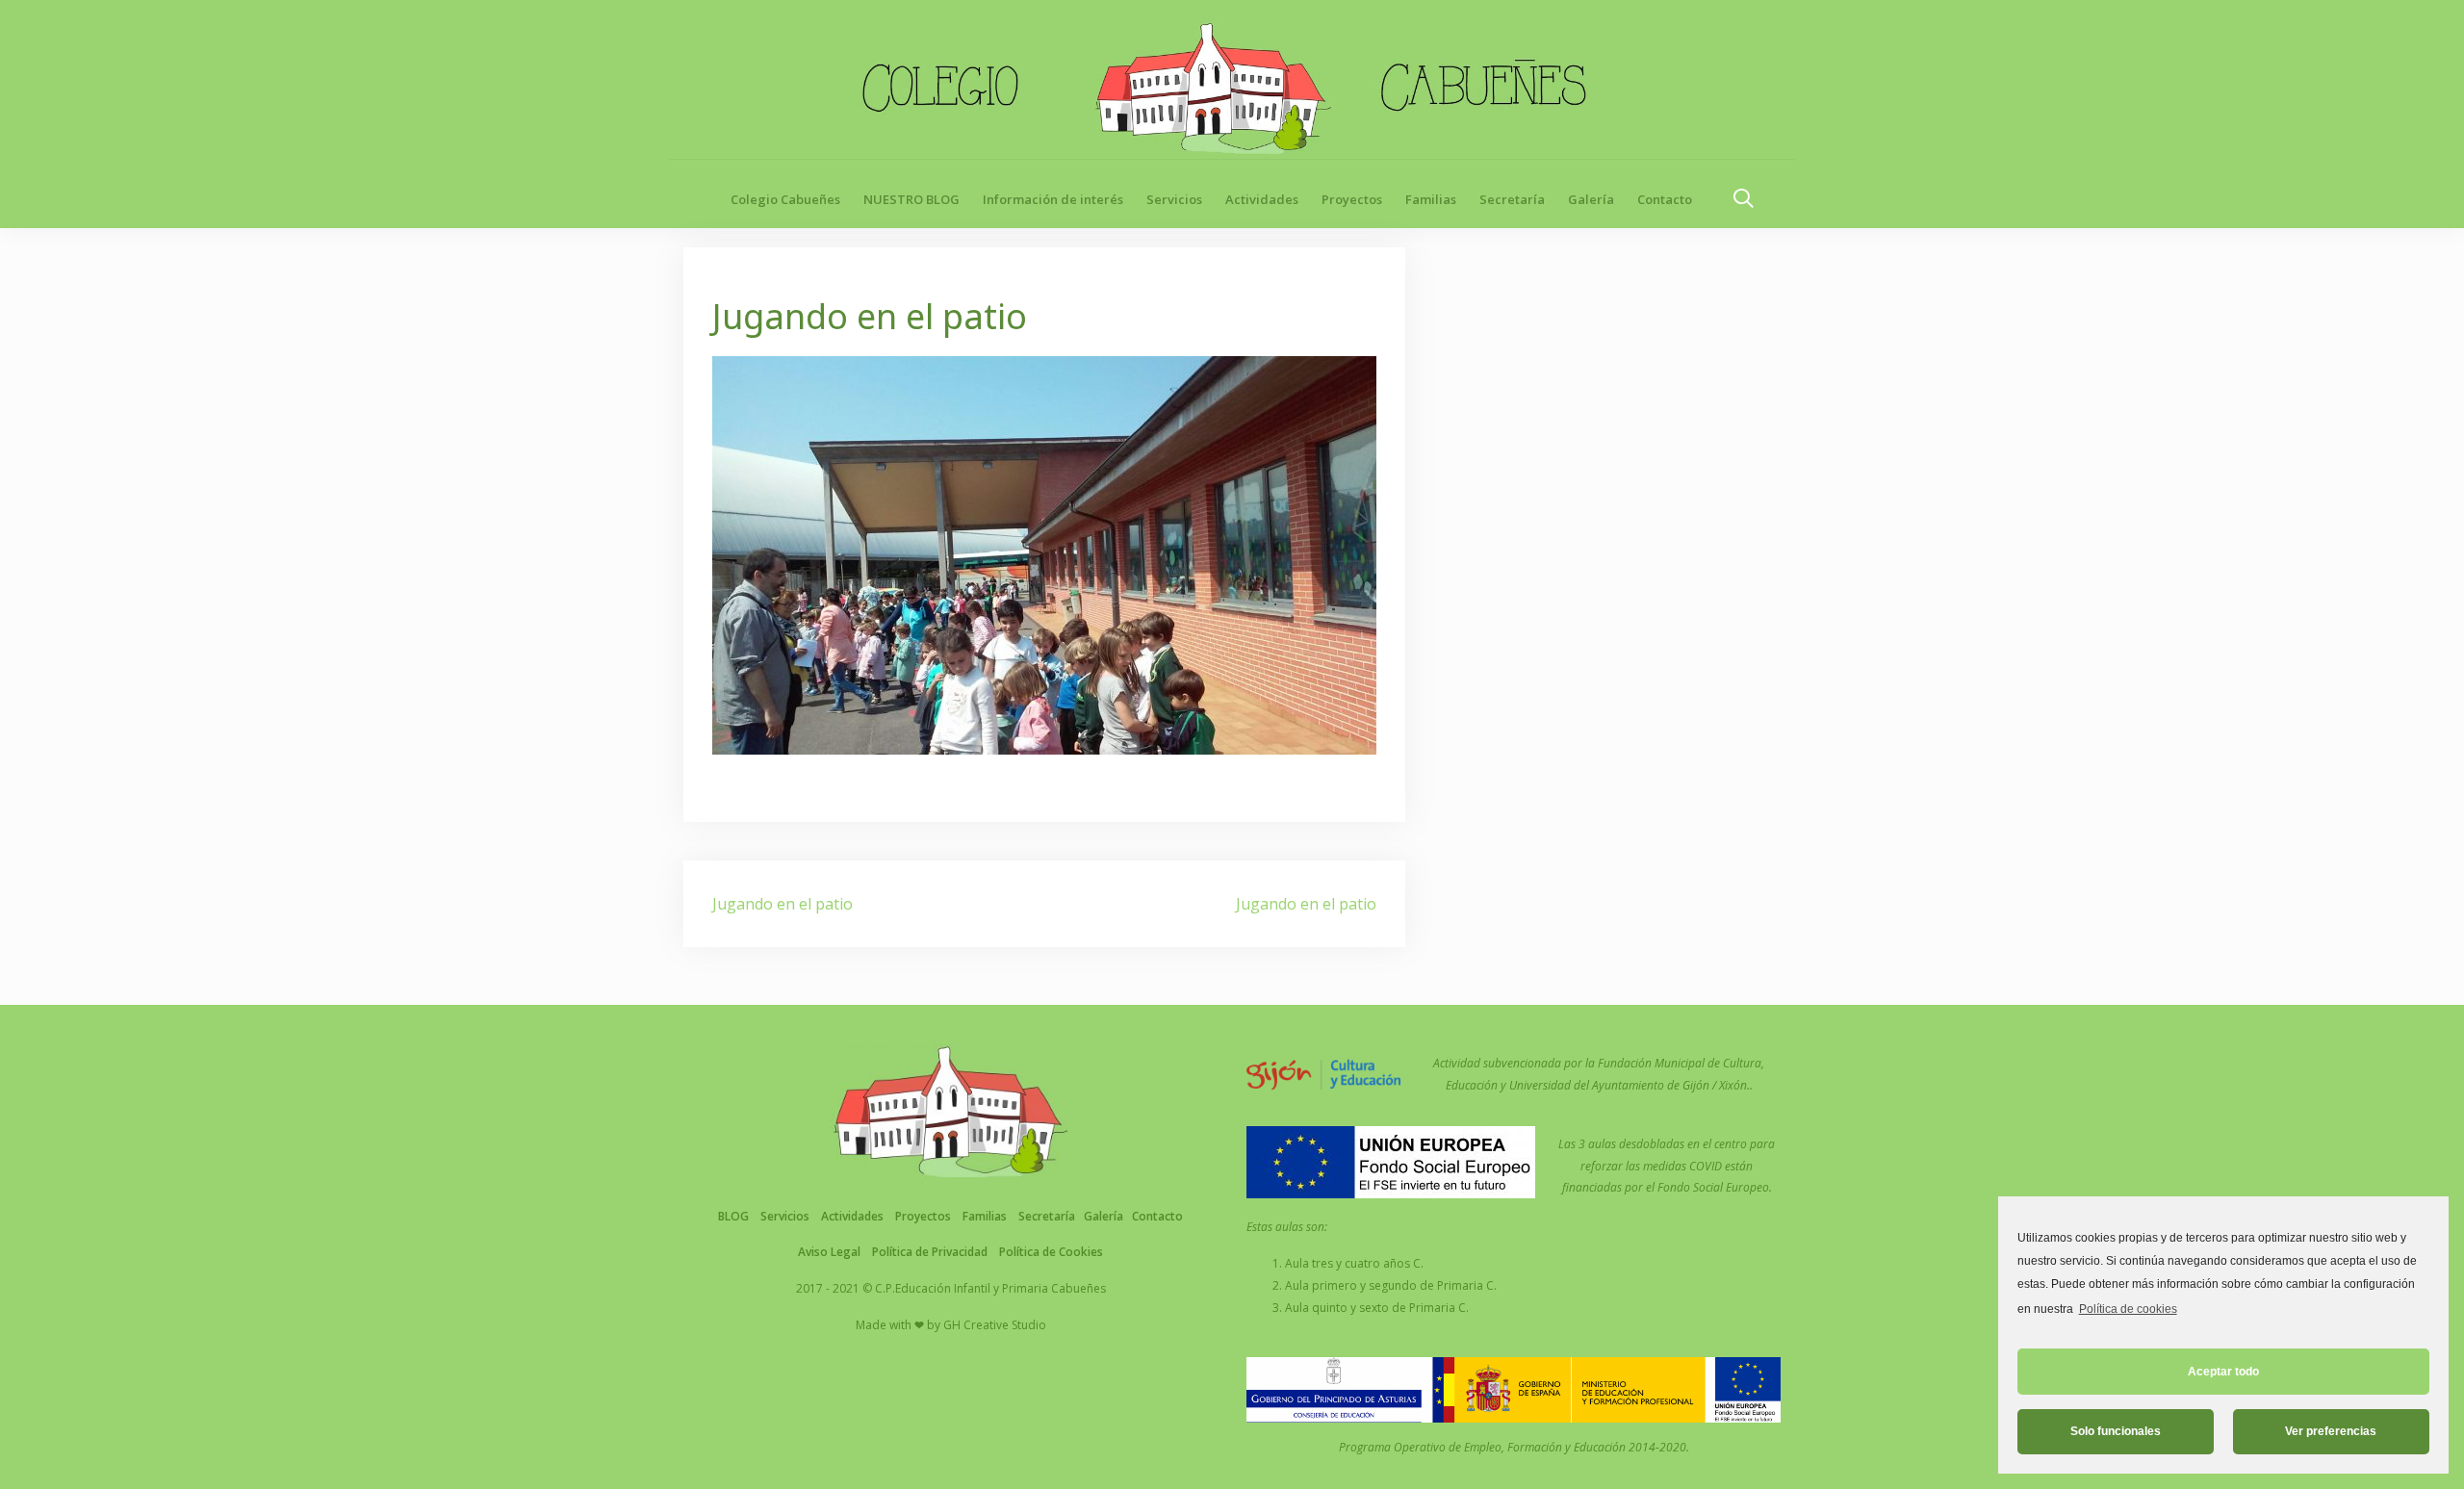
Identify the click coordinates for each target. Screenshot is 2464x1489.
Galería (1591, 199)
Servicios (1174, 199)
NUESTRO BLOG (911, 199)
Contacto (1665, 199)
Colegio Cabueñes (785, 199)
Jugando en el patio (783, 904)
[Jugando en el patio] (1044, 553)
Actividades (1262, 199)
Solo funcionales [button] (2116, 1431)
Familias (1431, 199)
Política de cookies (2128, 1309)
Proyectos (1352, 199)
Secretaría (1512, 199)
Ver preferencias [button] (2331, 1431)
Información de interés (1053, 199)
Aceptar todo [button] (2223, 1372)
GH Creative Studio (995, 1325)
